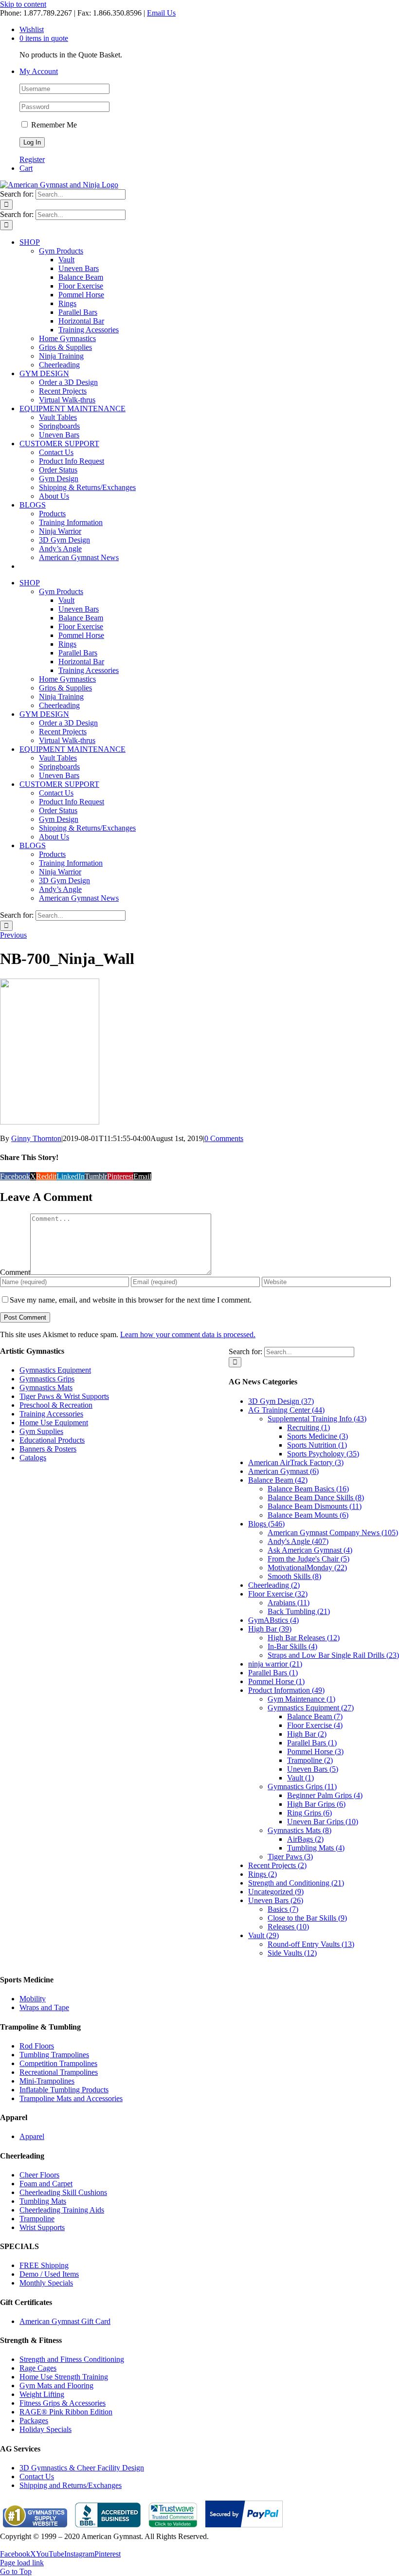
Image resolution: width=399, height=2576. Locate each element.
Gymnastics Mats (46, 1388)
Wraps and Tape (44, 2007)
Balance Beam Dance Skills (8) (316, 1497)
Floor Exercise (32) (278, 1594)
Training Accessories (51, 1414)
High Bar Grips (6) (316, 1804)
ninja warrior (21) (275, 1664)
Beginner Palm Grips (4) (325, 1795)
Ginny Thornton (36, 1138)
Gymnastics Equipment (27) (311, 1708)
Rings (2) (263, 1874)
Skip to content (23, 4)
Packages (34, 2421)
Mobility (33, 1999)
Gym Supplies (41, 1431)
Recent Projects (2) (277, 1865)
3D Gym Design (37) (281, 1401)
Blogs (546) (266, 1524)
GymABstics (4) (273, 1620)
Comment (15, 1272)
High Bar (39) (270, 1629)
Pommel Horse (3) (315, 1751)
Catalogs (33, 1458)
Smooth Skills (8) (294, 1576)
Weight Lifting (42, 2394)
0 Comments (224, 1138)
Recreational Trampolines (59, 2072)
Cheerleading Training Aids (62, 2210)
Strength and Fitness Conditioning (72, 2359)
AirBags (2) (305, 1839)
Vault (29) (263, 1935)
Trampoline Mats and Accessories (71, 2098)
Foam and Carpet (46, 2184)
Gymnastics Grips (47, 1379)
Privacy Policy (22, 2545)
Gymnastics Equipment (55, 1370)
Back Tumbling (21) (299, 1611)
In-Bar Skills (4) (292, 1646)
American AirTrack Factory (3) (296, 1462)
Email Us (161, 13)
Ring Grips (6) (309, 1813)
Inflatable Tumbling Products (64, 2090)
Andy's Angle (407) (298, 1541)
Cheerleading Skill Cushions (63, 2192)
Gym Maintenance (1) (301, 1699)
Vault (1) (300, 1778)
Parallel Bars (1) (273, 1673)
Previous (13, 935)
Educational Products (52, 1440)
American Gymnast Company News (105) (333, 1533)
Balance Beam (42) (278, 1480)
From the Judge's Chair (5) (308, 1559)
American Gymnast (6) (283, 1471)
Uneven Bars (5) (313, 1769)
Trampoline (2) (310, 1760)
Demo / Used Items (49, 2274)
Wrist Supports (42, 2227)
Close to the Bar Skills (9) (307, 1918)
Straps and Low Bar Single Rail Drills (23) (333, 1655)
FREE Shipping (44, 2265)
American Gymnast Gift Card (65, 2321)
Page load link (22, 2563)
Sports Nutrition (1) (317, 1445)
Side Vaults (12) (292, 1953)
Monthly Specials (46, 2283)
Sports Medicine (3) (317, 1436)
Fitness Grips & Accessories (63, 2403)
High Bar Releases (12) (304, 1638)
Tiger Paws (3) (290, 1857)
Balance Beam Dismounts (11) (315, 1506)
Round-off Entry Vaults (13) (311, 1944)
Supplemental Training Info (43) (317, 1419)
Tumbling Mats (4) (316, 1848)
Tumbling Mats (43, 2201)
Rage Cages (38, 2368)
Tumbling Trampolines (54, 2055)
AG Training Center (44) (286, 1410)
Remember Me (53, 125)
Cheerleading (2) (274, 1585)
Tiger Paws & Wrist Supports (64, 1396)
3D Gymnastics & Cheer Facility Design (82, 2468)
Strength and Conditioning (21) (296, 1883)
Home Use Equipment (54, 1423)
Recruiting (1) (308, 1427)
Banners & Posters (48, 1449)
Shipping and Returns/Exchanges (71, 2485)
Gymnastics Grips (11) (302, 1787)
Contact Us (37, 2476)
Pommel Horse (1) (276, 1681)
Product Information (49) (286, 1690)
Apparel (32, 2136)
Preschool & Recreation (56, 1405)
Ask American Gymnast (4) (310, 1550)
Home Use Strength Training (64, 2377)
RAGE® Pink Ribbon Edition (66, 2412)
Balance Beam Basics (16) (308, 1489)
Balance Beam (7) (315, 1716)
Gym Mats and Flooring (56, 2386)
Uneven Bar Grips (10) (323, 1822)
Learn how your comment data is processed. (188, 1334)
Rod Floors (37, 2046)
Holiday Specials (45, 2429)
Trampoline (37, 2219)
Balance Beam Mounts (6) (308, 1515)
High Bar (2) (307, 1734)
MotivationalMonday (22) (307, 1568)
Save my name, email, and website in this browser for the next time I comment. (131, 1300)
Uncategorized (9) (276, 1892)
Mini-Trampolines (47, 2081)
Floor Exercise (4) (315, 1725)
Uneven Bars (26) (276, 1900)
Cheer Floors (39, 2175)
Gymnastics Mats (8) (299, 1830)
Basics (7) (283, 1909)
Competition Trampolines (58, 2063)
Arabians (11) (289, 1603)
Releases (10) (288, 1927)
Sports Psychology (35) (323, 1454)
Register (32, 159)
